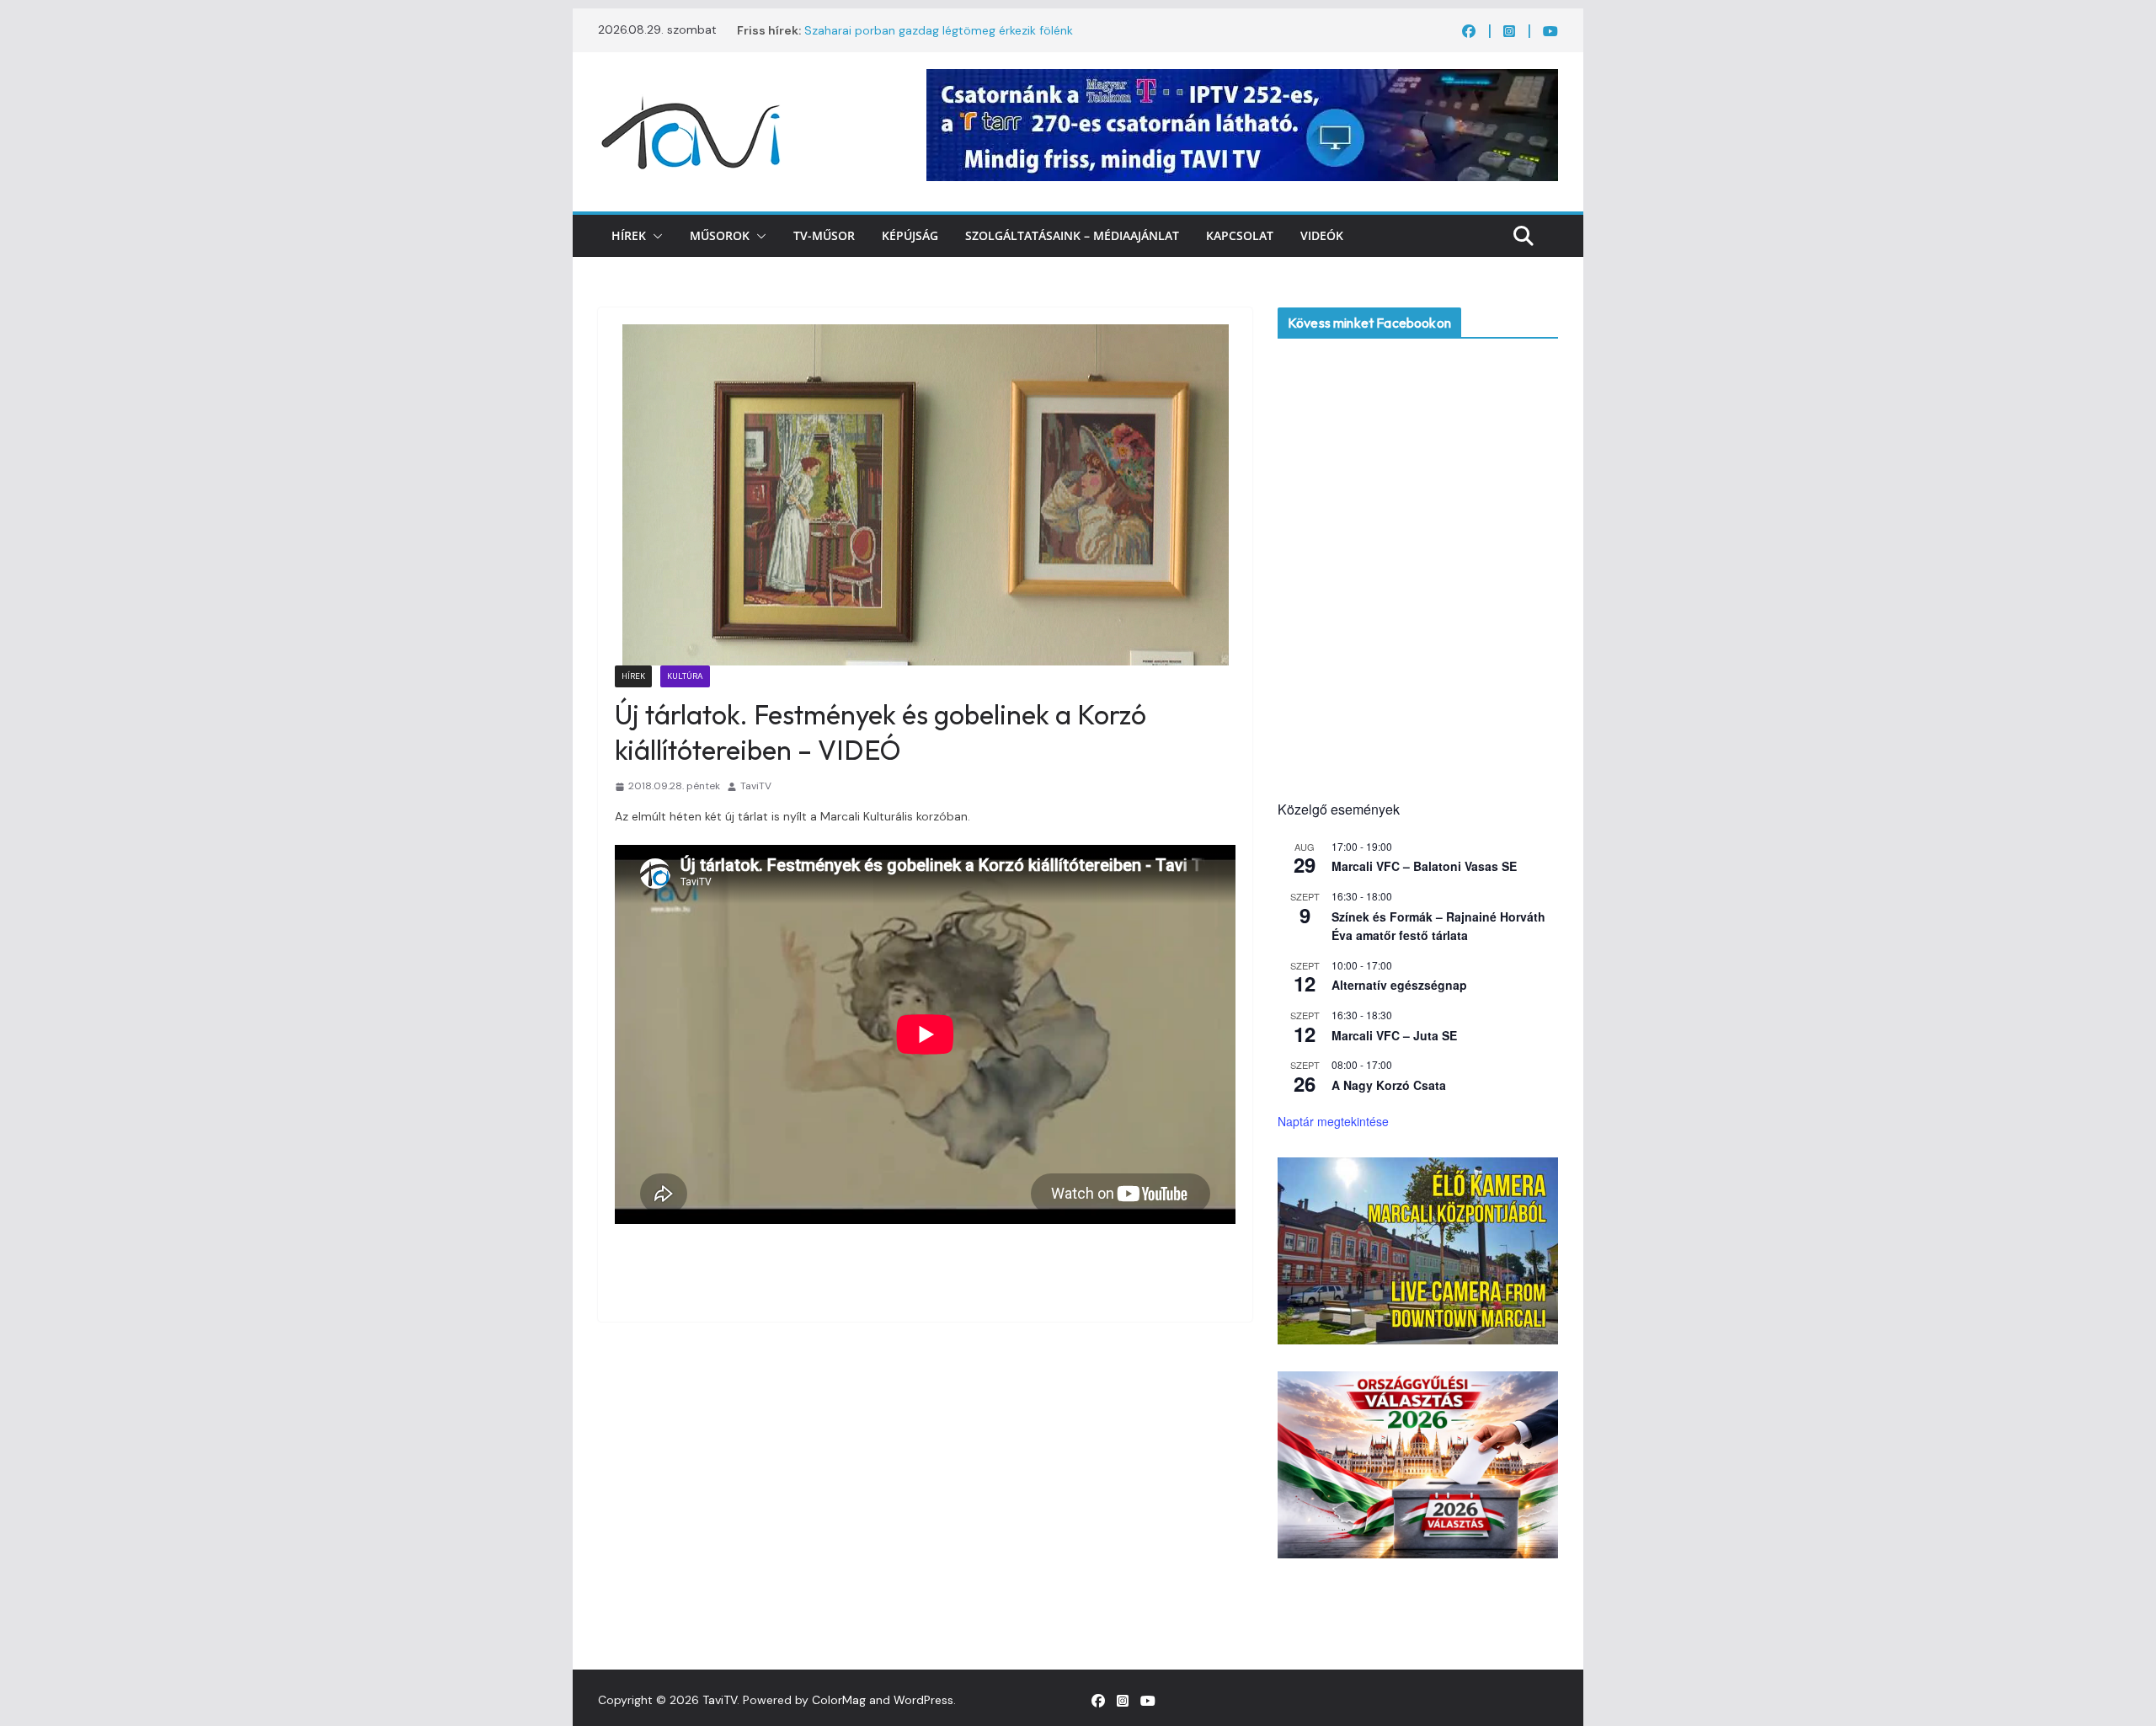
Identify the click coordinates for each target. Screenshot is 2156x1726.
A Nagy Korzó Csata (1389, 1085)
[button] (654, 236)
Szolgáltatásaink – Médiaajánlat (1072, 235)
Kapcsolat (1240, 235)
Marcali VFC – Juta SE (1394, 1035)
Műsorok (720, 235)
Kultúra (685, 676)
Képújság (910, 235)
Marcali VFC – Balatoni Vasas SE (1424, 866)
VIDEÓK (1322, 235)
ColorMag (839, 1700)
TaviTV (756, 786)
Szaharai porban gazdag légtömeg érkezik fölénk (939, 30)
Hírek (629, 235)
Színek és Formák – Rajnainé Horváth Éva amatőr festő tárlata (1438, 926)
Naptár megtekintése (1333, 1121)
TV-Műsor (824, 235)
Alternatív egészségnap (1399, 985)
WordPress (923, 1700)
